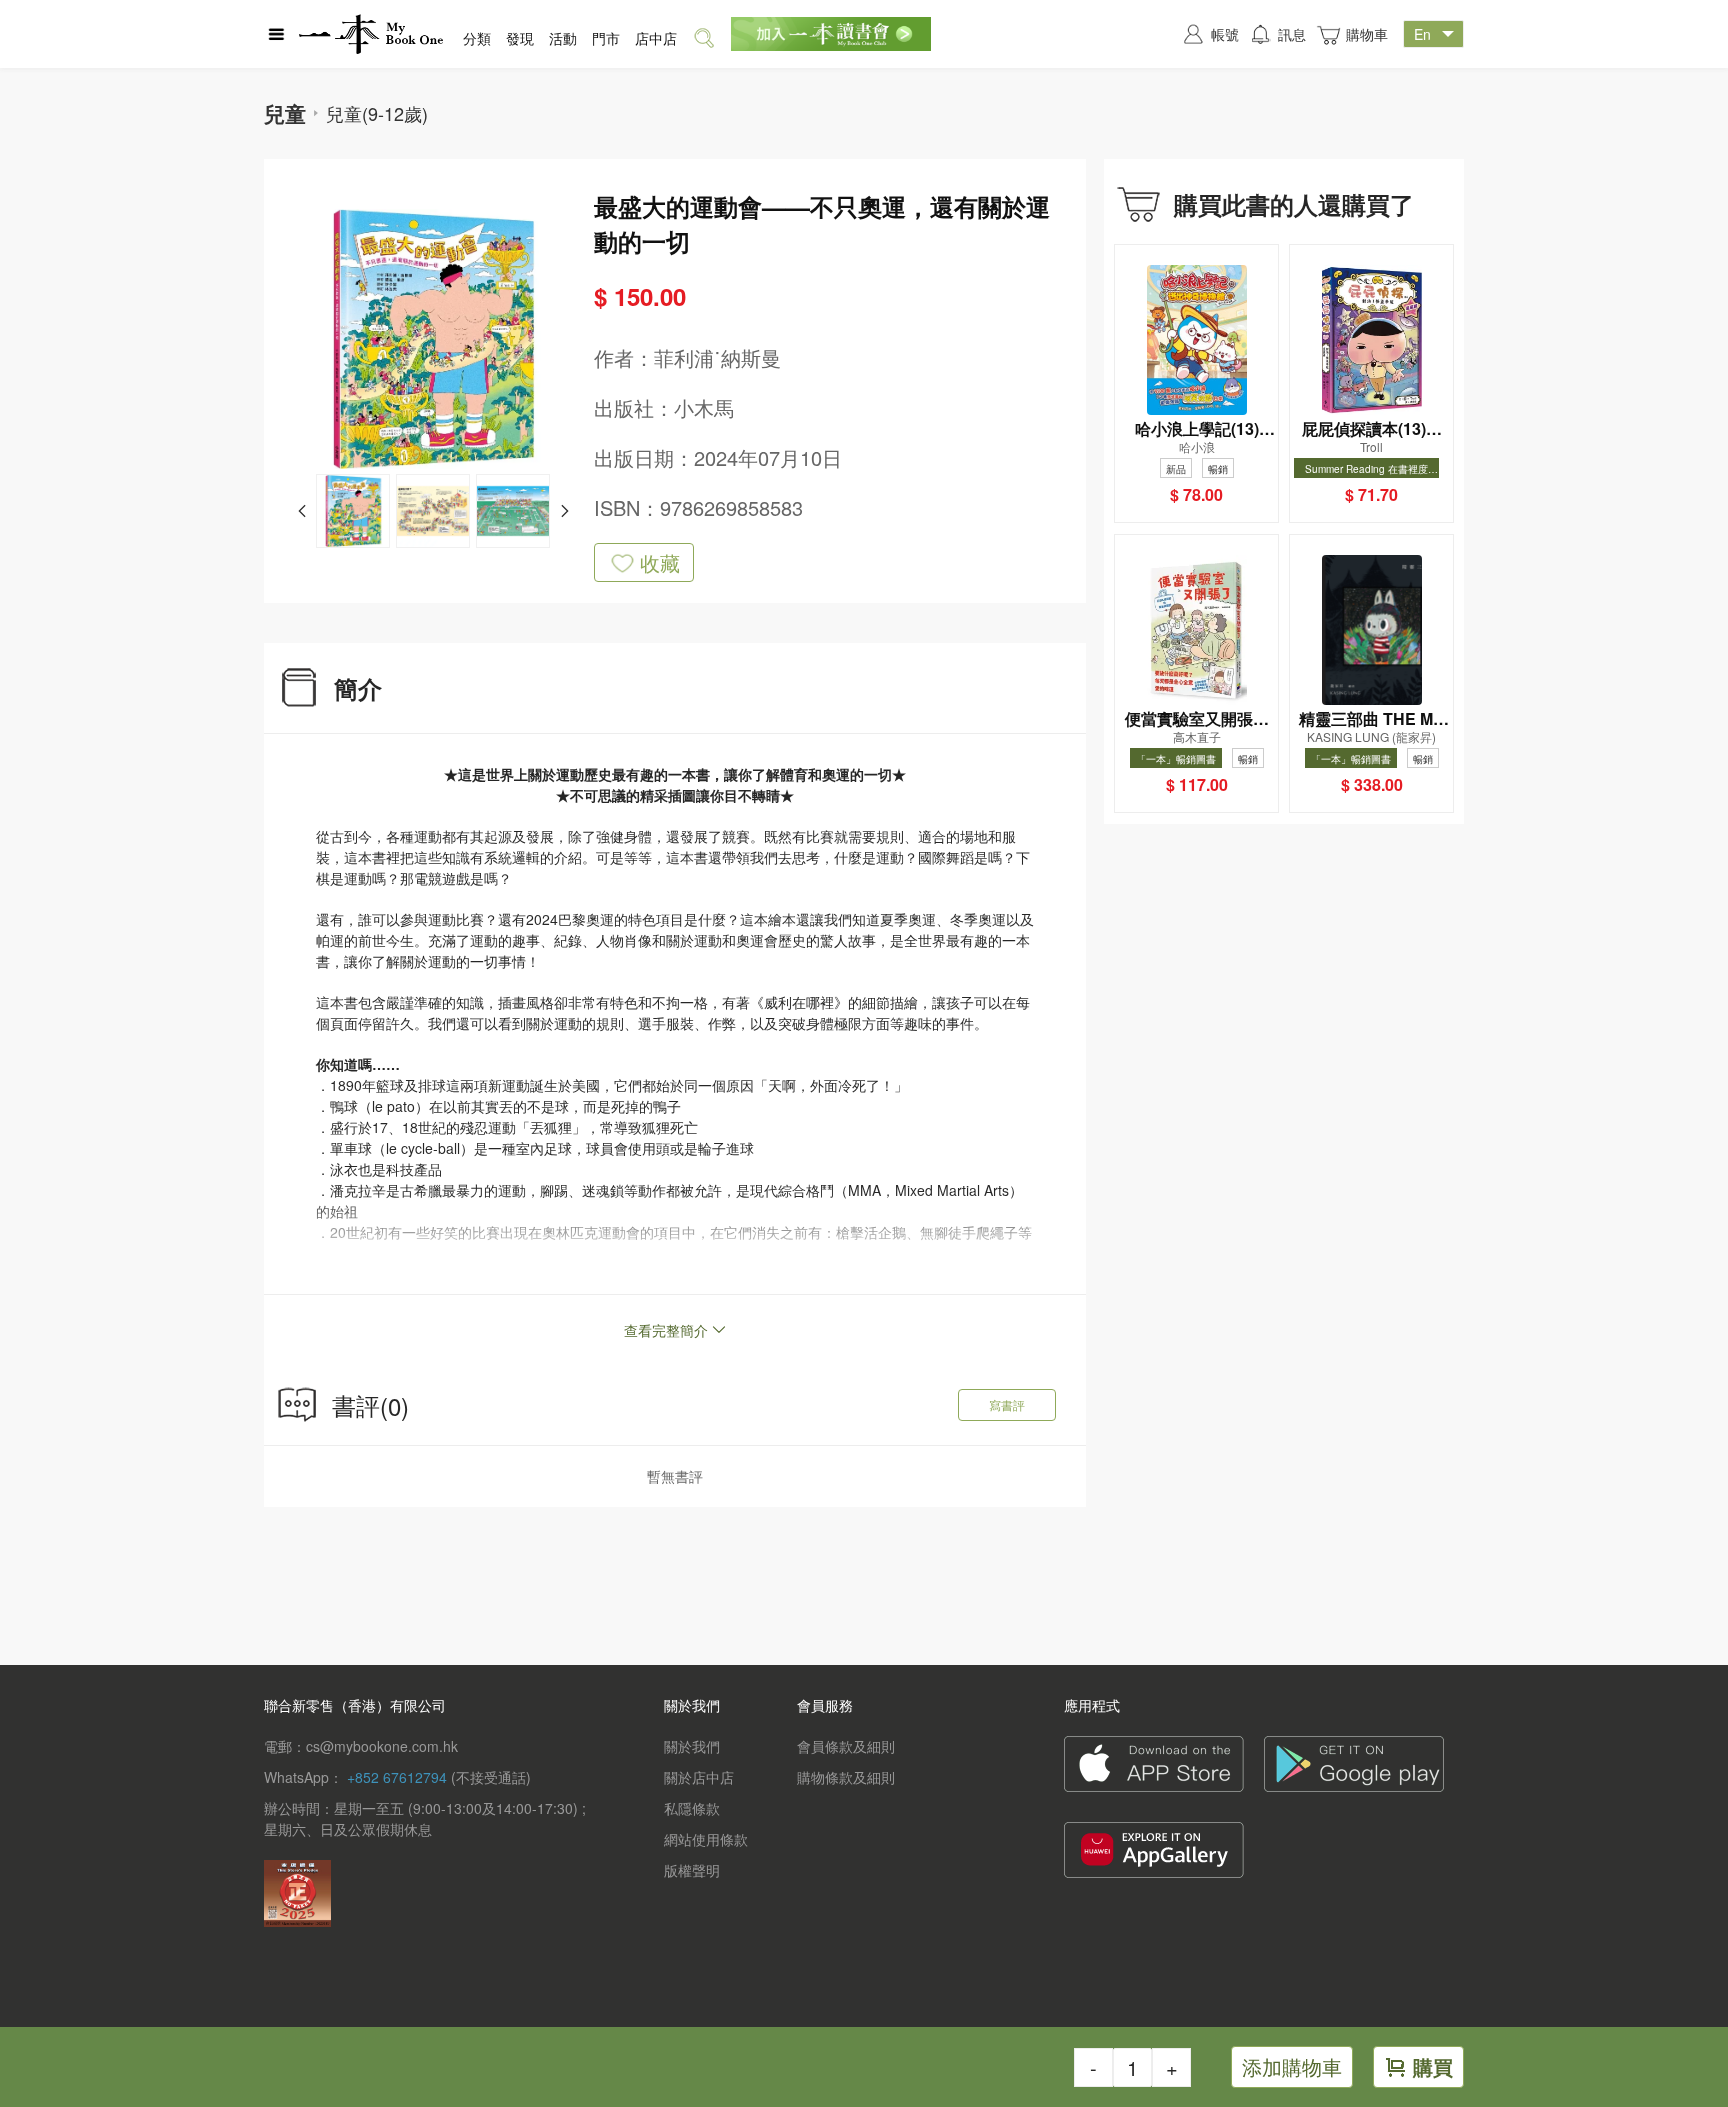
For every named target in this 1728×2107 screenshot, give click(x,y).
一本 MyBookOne (371, 34)
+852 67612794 (397, 1777)
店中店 (656, 38)
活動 (563, 38)
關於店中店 (699, 1777)
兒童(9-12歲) (377, 113)
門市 (606, 38)
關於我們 (692, 1746)
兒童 (285, 113)
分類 (477, 38)
